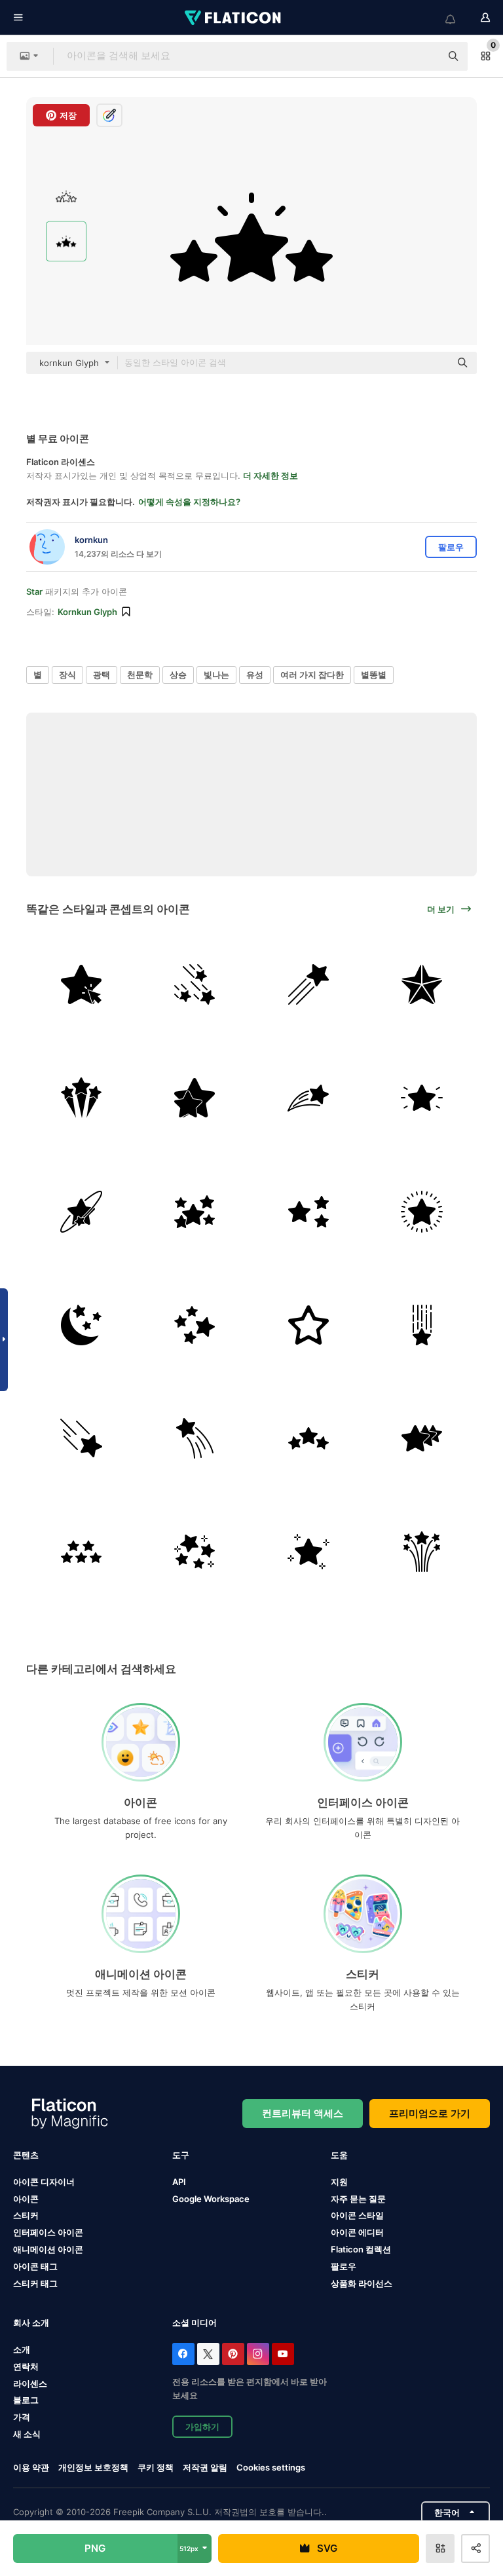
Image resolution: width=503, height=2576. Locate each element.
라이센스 (30, 2383)
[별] (81, 984)
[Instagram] (258, 2354)
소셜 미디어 (195, 2323)
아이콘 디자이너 (44, 2182)
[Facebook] (183, 2354)
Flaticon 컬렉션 (361, 2249)
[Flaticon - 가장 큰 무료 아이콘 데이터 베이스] (234, 18)
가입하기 (202, 2427)
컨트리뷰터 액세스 (303, 2113)
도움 (339, 2155)
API (179, 2182)
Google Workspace (211, 2199)
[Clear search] (424, 56)
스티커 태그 (35, 2283)
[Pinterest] (233, 2354)
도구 (181, 2155)
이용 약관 (31, 2467)
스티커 (26, 2215)
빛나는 (216, 675)
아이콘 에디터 (357, 2232)
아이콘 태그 (35, 2266)
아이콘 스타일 (357, 2215)
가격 (22, 2417)
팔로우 (344, 2266)
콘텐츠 (26, 2155)
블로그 (26, 2400)
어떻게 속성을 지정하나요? (189, 502)
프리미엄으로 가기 (430, 2113)
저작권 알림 (205, 2467)
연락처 (26, 2366)
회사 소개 (31, 2323)
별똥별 (374, 675)
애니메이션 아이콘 (48, 2249)
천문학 (140, 675)
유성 (255, 675)
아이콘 (26, 2199)
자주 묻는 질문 (358, 2199)
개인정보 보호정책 (93, 2467)
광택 (102, 675)
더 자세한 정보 (270, 476)
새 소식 (27, 2434)
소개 (22, 2349)
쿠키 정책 (156, 2467)
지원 (339, 2182)
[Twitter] (208, 2354)
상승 (178, 675)
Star (34, 591)
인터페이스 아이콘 (48, 2232)
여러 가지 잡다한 (312, 675)
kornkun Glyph (87, 612)
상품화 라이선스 (362, 2283)
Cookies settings (271, 2468)
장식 (67, 675)
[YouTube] (283, 2354)
